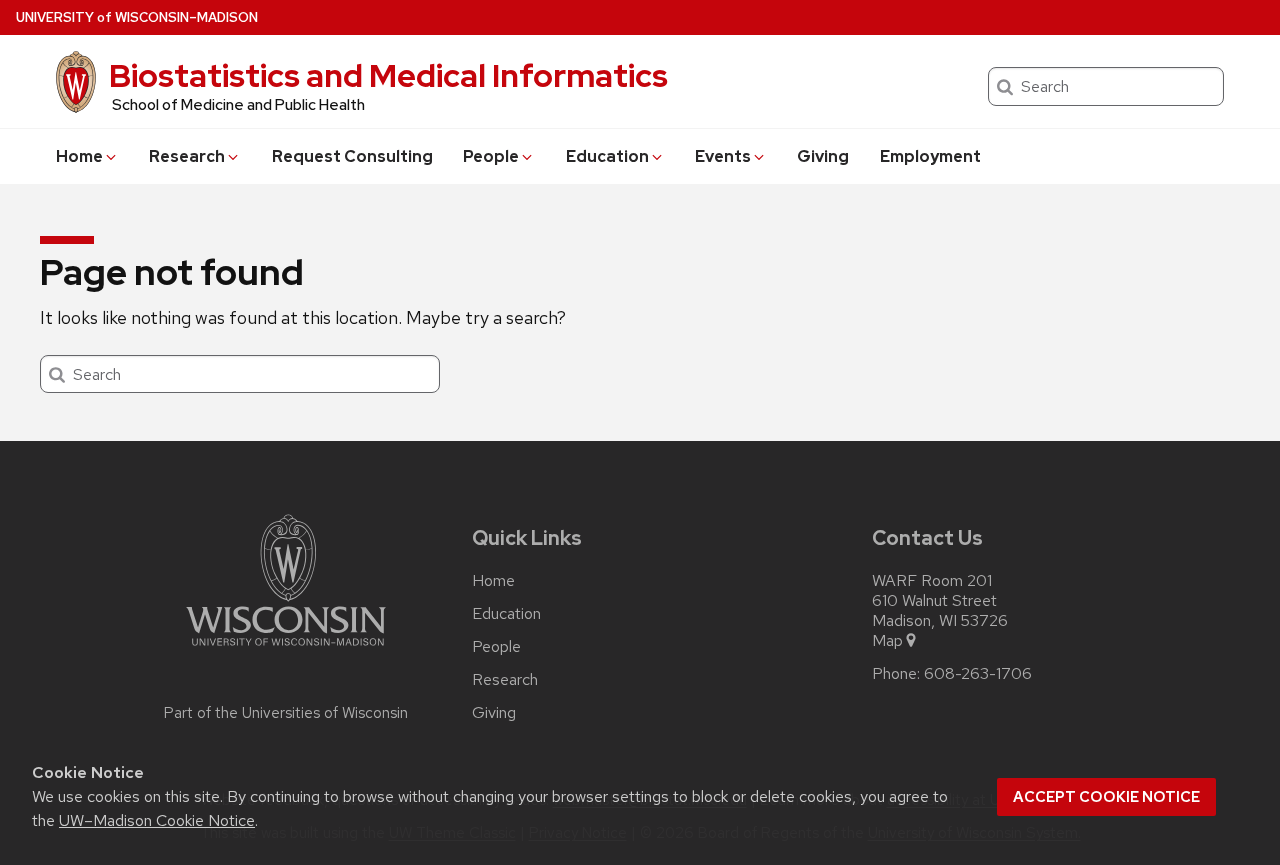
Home (79, 156)
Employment (930, 156)
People (491, 156)
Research (187, 156)
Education (607, 156)
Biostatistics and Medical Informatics (388, 75)
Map (887, 641)
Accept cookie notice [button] (1106, 797)
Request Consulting (352, 156)
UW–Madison (137, 17)
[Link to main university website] (286, 649)
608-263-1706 (978, 674)
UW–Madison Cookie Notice (157, 820)
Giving (823, 156)
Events (723, 156)
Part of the (286, 713)
